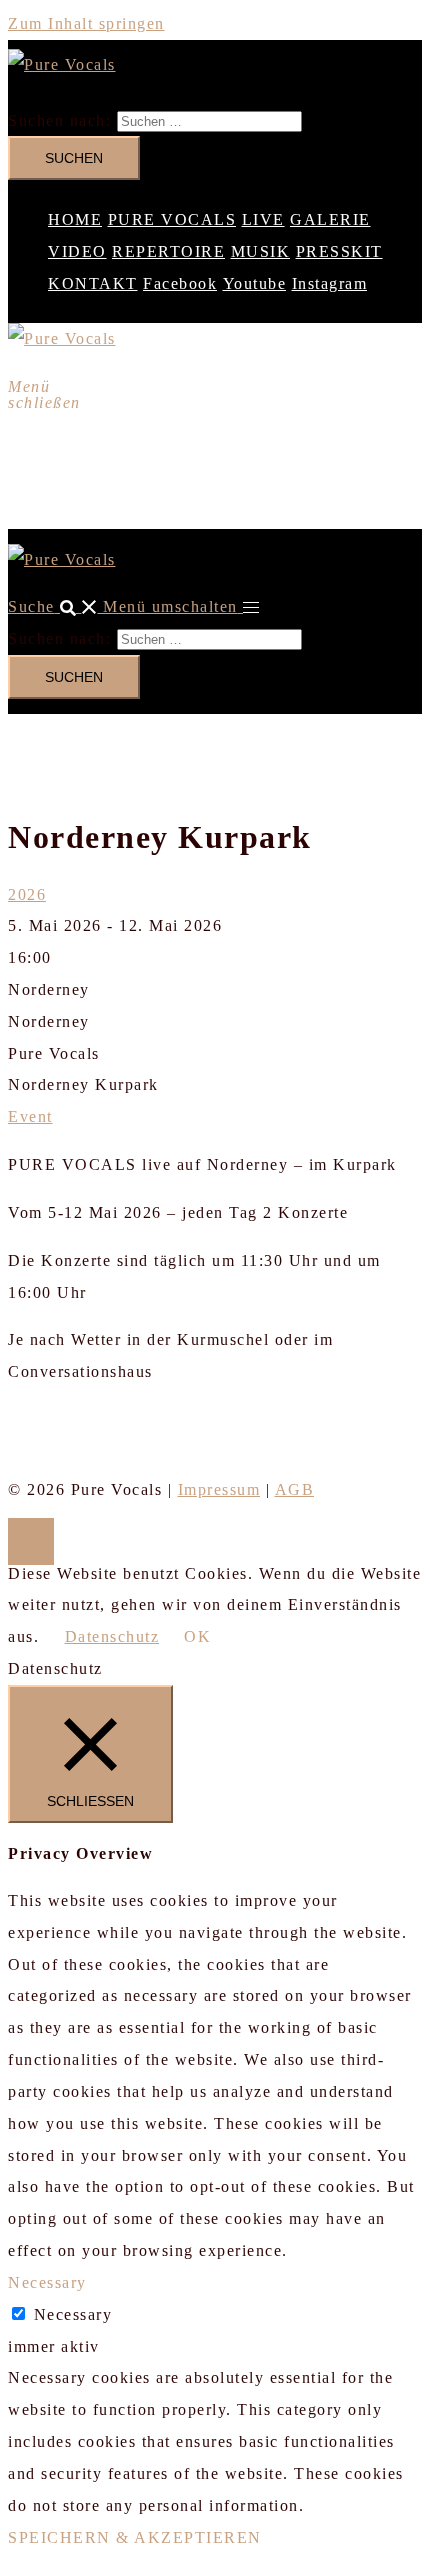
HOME (75, 219)
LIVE (263, 219)
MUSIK (261, 251)
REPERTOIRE (168, 251)
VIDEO (77, 251)
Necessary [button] (47, 2282)
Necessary (73, 2314)
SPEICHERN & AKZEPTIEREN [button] (135, 2537)
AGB (295, 1489)
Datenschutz (112, 1636)
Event (30, 1116)
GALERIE (330, 219)
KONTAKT (93, 283)
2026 (27, 894)
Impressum (219, 1489)
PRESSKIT (339, 251)
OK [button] (197, 1636)
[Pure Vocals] (62, 64)
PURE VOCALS (172, 219)
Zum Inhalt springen (86, 23)
